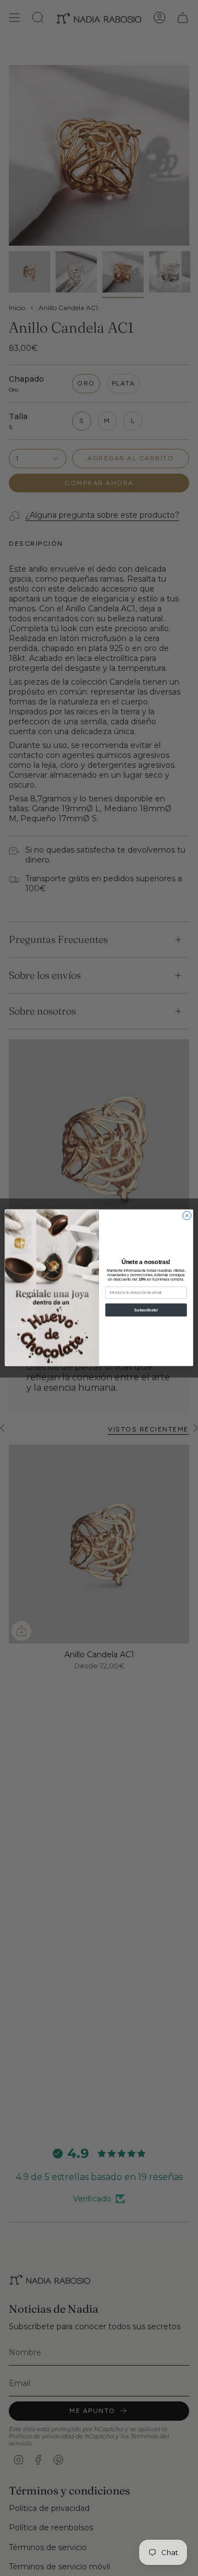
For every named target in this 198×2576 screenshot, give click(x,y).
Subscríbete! (146, 1310)
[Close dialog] (187, 1216)
